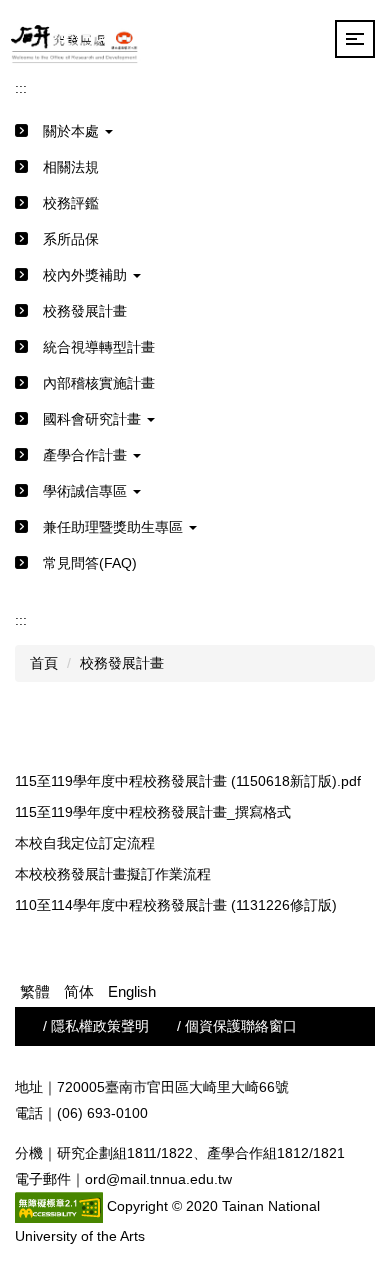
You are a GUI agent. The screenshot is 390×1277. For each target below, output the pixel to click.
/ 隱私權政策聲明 (96, 1026)
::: (21, 88)
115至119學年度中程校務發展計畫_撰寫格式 (153, 812)
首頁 (44, 663)
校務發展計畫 (122, 663)
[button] (195, 131)
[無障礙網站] (59, 1206)
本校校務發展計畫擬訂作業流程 (113, 874)
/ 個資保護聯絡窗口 (237, 1026)
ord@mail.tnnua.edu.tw (158, 1179)
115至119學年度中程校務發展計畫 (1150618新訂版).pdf (188, 781)
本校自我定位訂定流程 (85, 843)
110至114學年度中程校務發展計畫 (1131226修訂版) (176, 905)
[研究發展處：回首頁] (75, 39)
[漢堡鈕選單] (355, 39)
